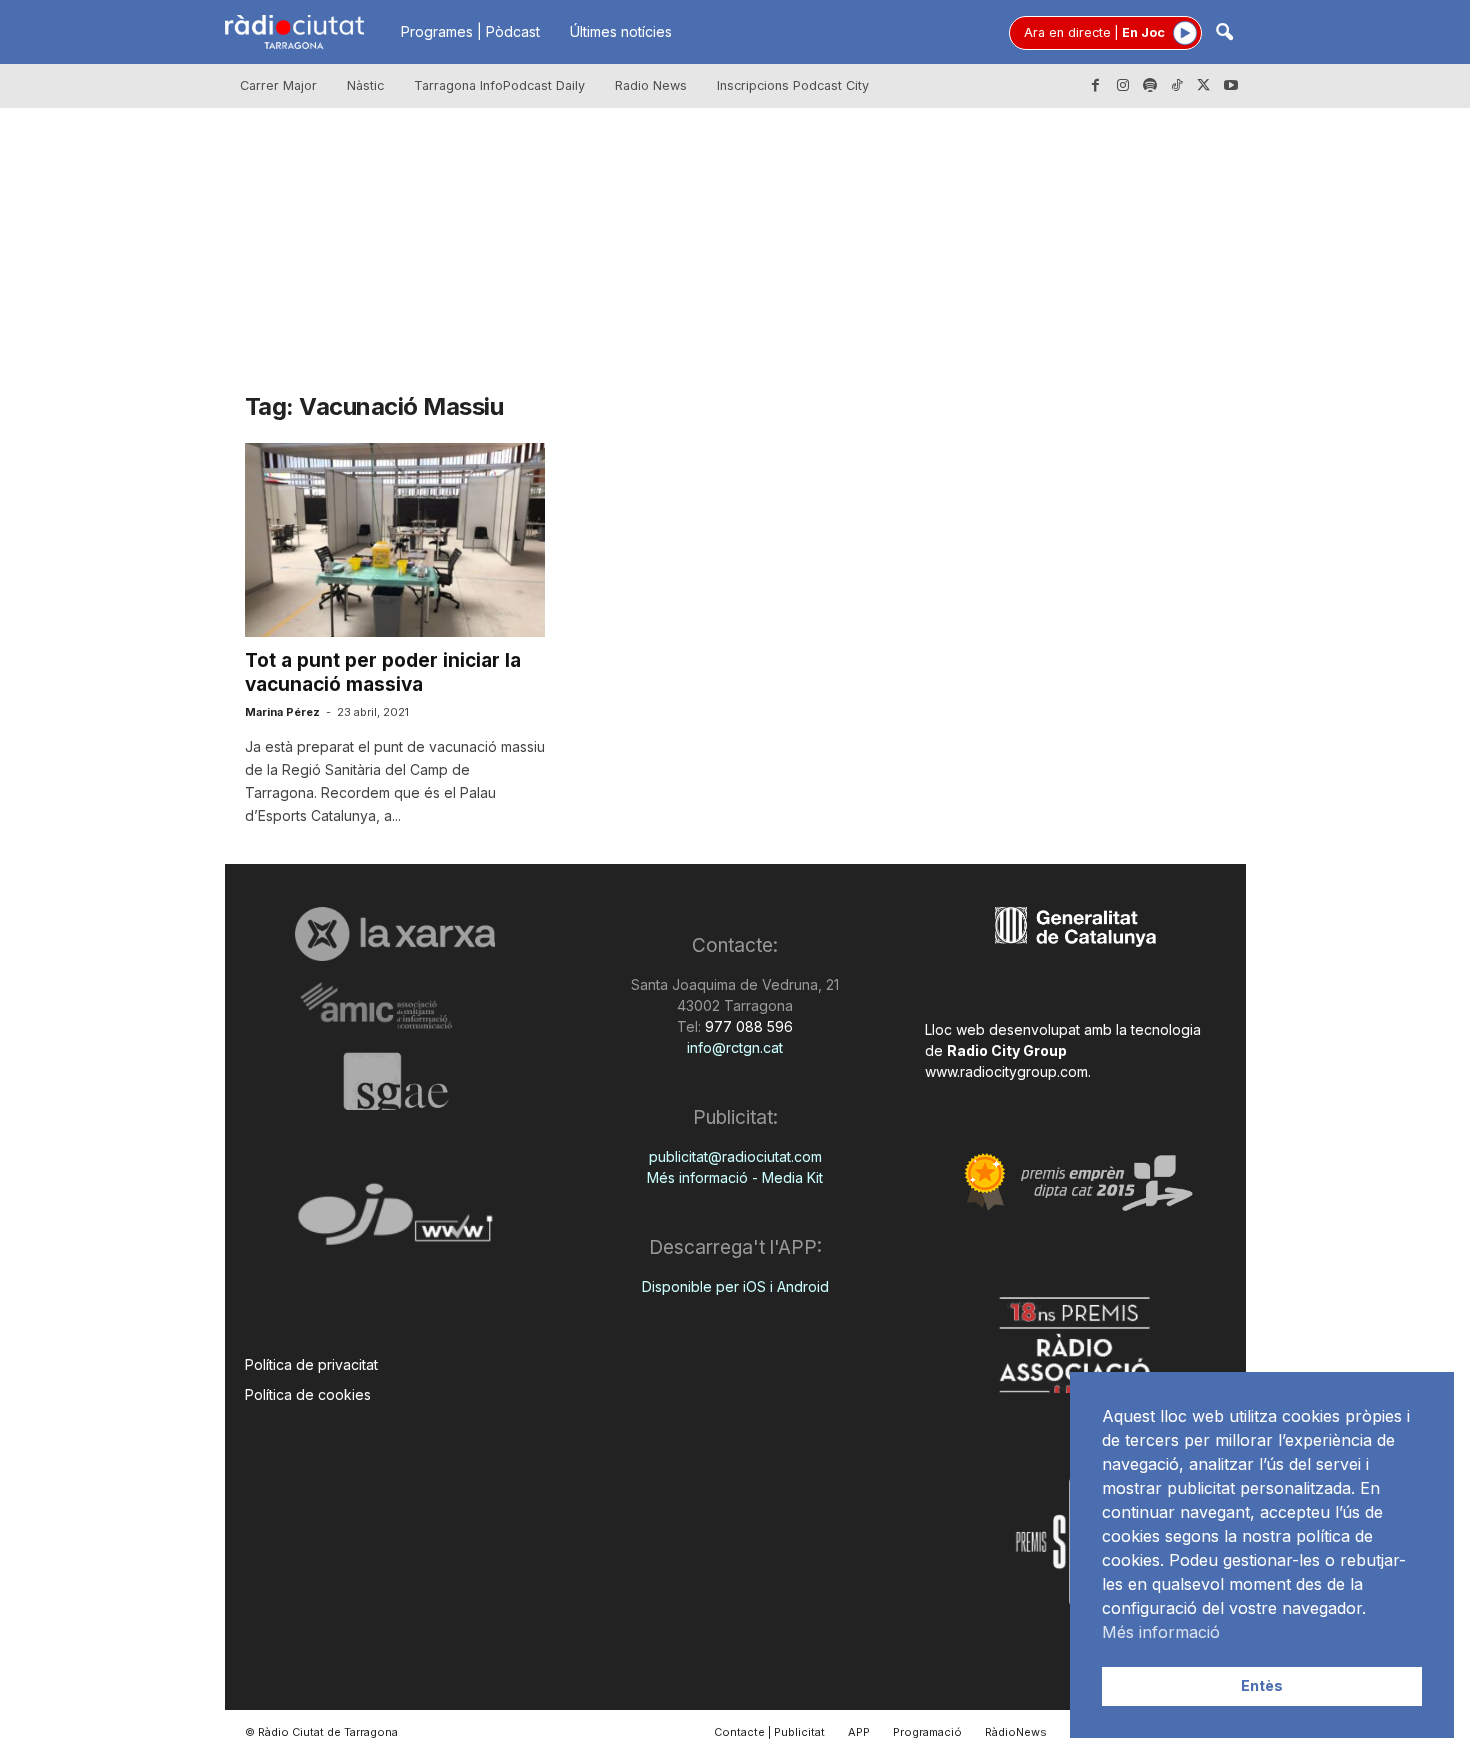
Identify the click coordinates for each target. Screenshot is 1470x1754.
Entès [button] (1262, 1685)
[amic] (395, 1006)
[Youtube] (1231, 86)
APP (859, 1732)
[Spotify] (1150, 86)
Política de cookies (308, 1394)
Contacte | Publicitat (769, 1732)
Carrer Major (278, 85)
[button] (1224, 33)
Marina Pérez (282, 712)
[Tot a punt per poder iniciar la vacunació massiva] (395, 540)
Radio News (651, 85)
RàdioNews (1016, 1732)
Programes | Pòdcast (470, 31)
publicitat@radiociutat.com (735, 1156)
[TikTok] (1177, 86)
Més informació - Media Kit (735, 1177)
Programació (927, 1732)
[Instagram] (1123, 86)
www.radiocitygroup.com (1006, 1071)
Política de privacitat (311, 1364)
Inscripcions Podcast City (793, 85)
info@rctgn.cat (735, 1047)
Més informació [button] (1161, 1632)
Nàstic (365, 85)
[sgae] (395, 1081)
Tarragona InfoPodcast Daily (499, 85)
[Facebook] (1096, 86)
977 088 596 (747, 1026)
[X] (1204, 86)
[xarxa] (395, 934)
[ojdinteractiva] (395, 1222)
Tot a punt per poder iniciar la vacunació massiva (383, 672)
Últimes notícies (621, 31)
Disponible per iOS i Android (735, 1286)
